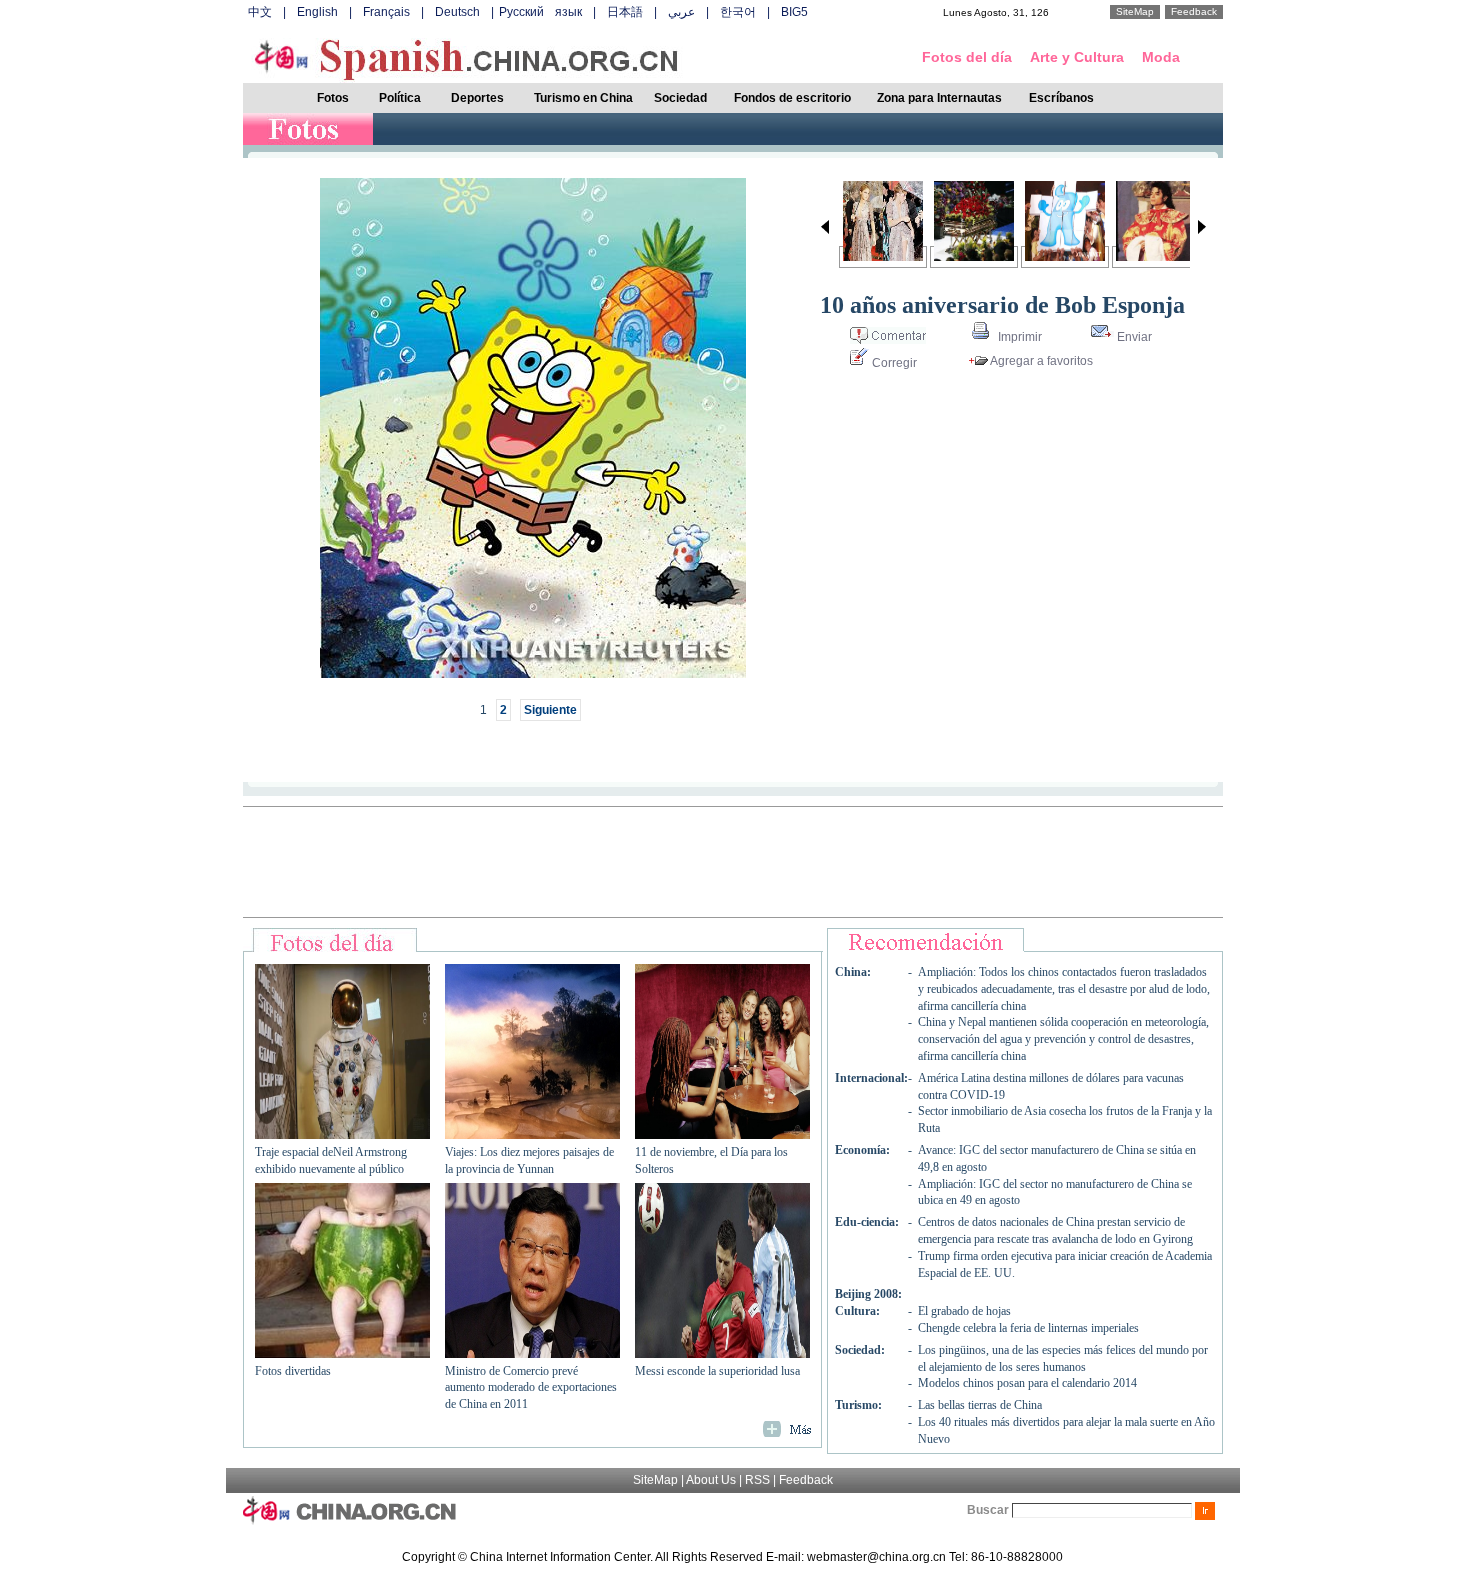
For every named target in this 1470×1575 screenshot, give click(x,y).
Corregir (893, 363)
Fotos (333, 98)
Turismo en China (583, 98)
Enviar (1133, 337)
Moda (1161, 57)
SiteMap (1135, 11)
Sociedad (680, 98)
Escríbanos (1061, 98)
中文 (260, 12)
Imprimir (1018, 337)
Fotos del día (967, 57)
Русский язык (540, 12)
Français (386, 12)
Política (400, 98)
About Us (711, 1480)
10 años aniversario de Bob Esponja (1002, 305)
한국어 (738, 12)
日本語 (625, 12)
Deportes (477, 98)
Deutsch (457, 12)
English (317, 12)
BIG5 (794, 12)
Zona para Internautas (939, 98)
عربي (681, 12)
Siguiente (550, 710)
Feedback (1194, 11)
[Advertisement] (733, 862)
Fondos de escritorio (792, 98)
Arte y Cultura (1077, 57)
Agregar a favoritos (1040, 361)
